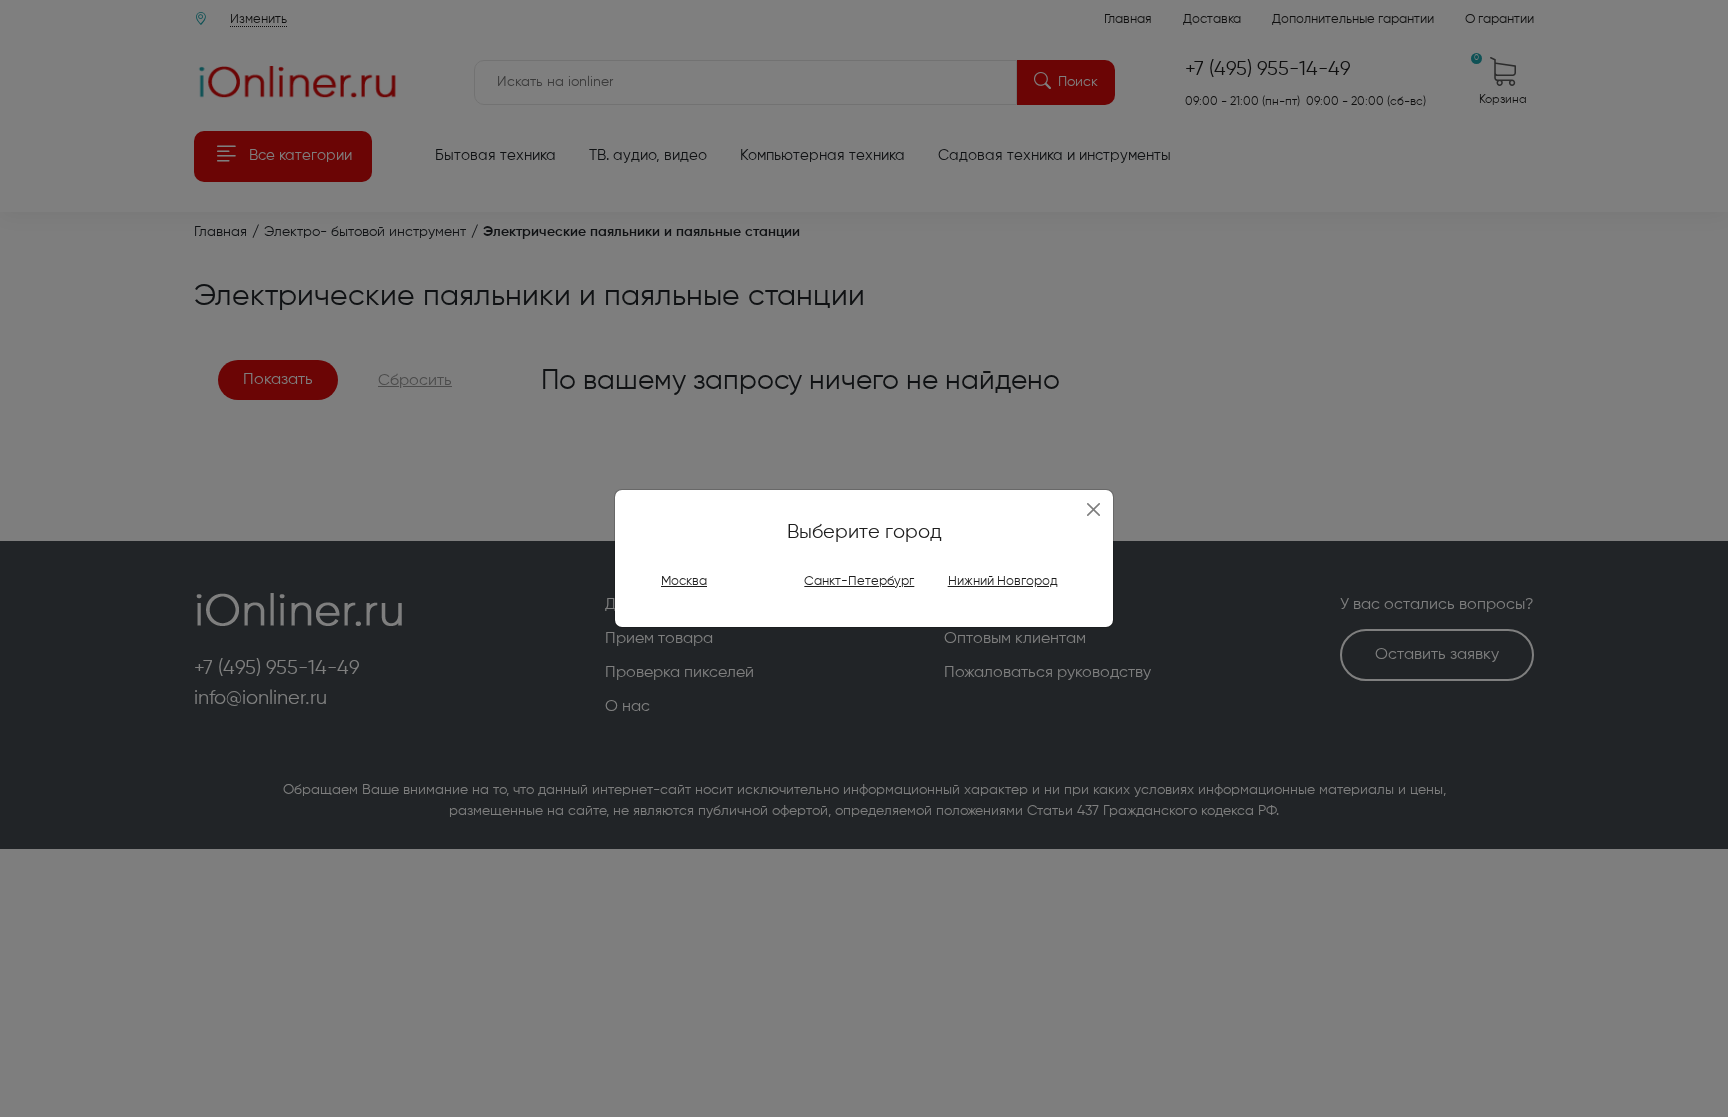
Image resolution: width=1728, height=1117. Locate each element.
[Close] (1094, 510)
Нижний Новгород (1003, 581)
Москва (684, 581)
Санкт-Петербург (859, 581)
